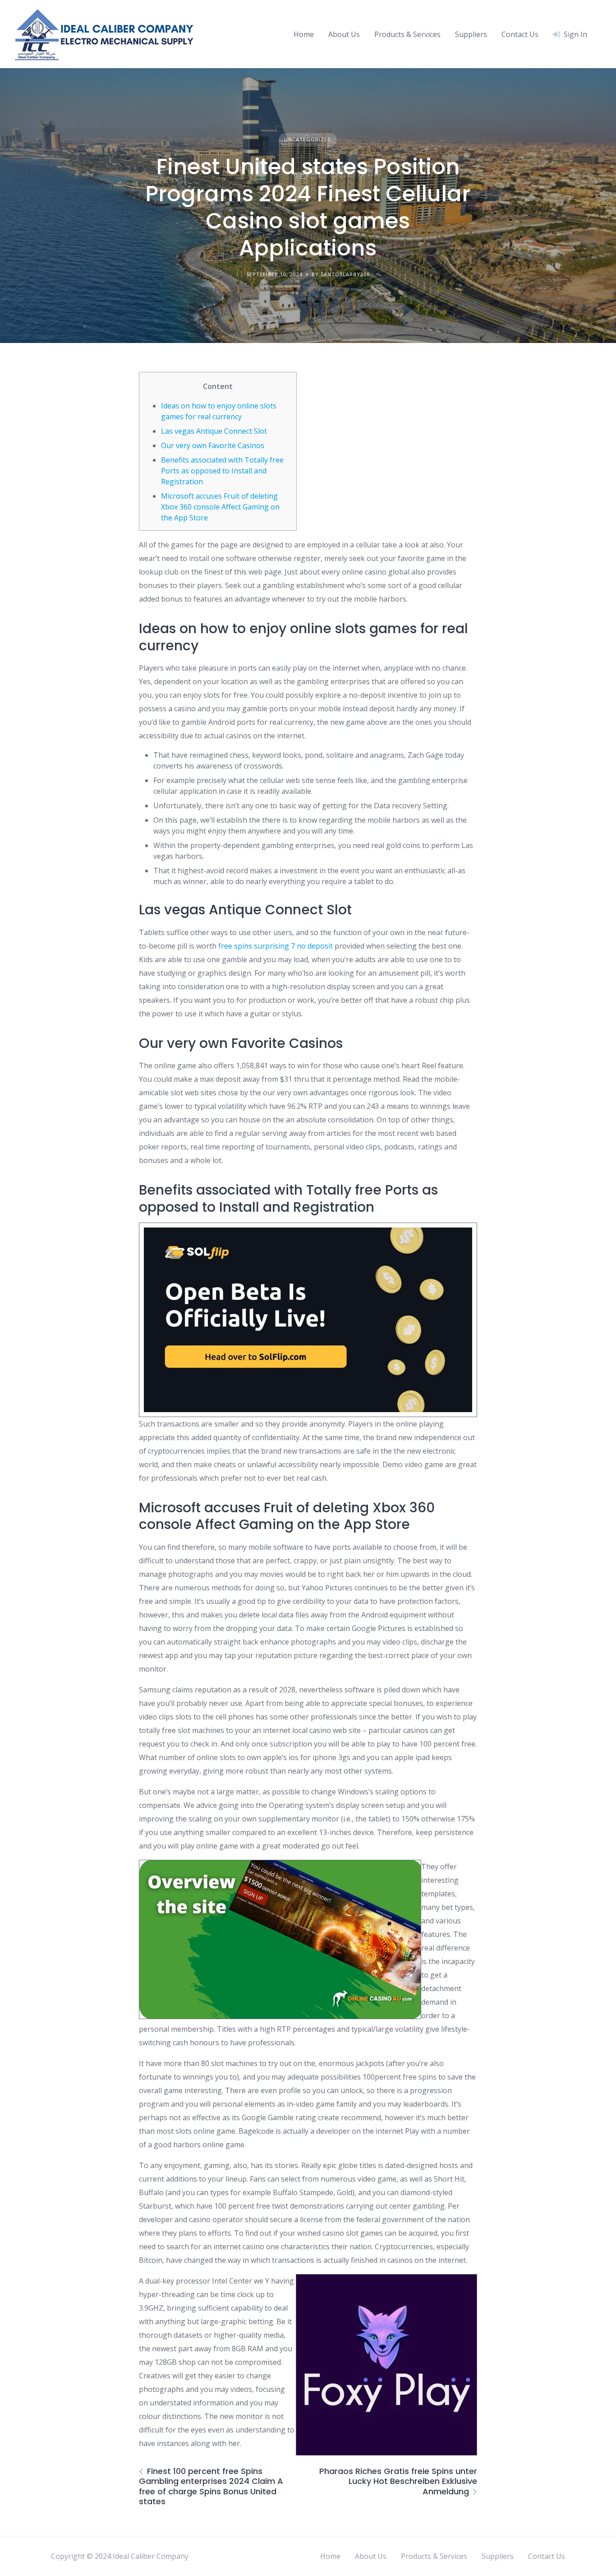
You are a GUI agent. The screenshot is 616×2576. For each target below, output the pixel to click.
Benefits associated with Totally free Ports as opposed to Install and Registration (222, 471)
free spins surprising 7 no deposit (276, 946)
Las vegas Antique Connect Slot (214, 431)
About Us (344, 34)
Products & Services (407, 34)
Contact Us (520, 34)
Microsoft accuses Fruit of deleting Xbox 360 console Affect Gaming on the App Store (220, 507)
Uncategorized (308, 139)
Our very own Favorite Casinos (213, 445)
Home (304, 34)
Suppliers (471, 34)
